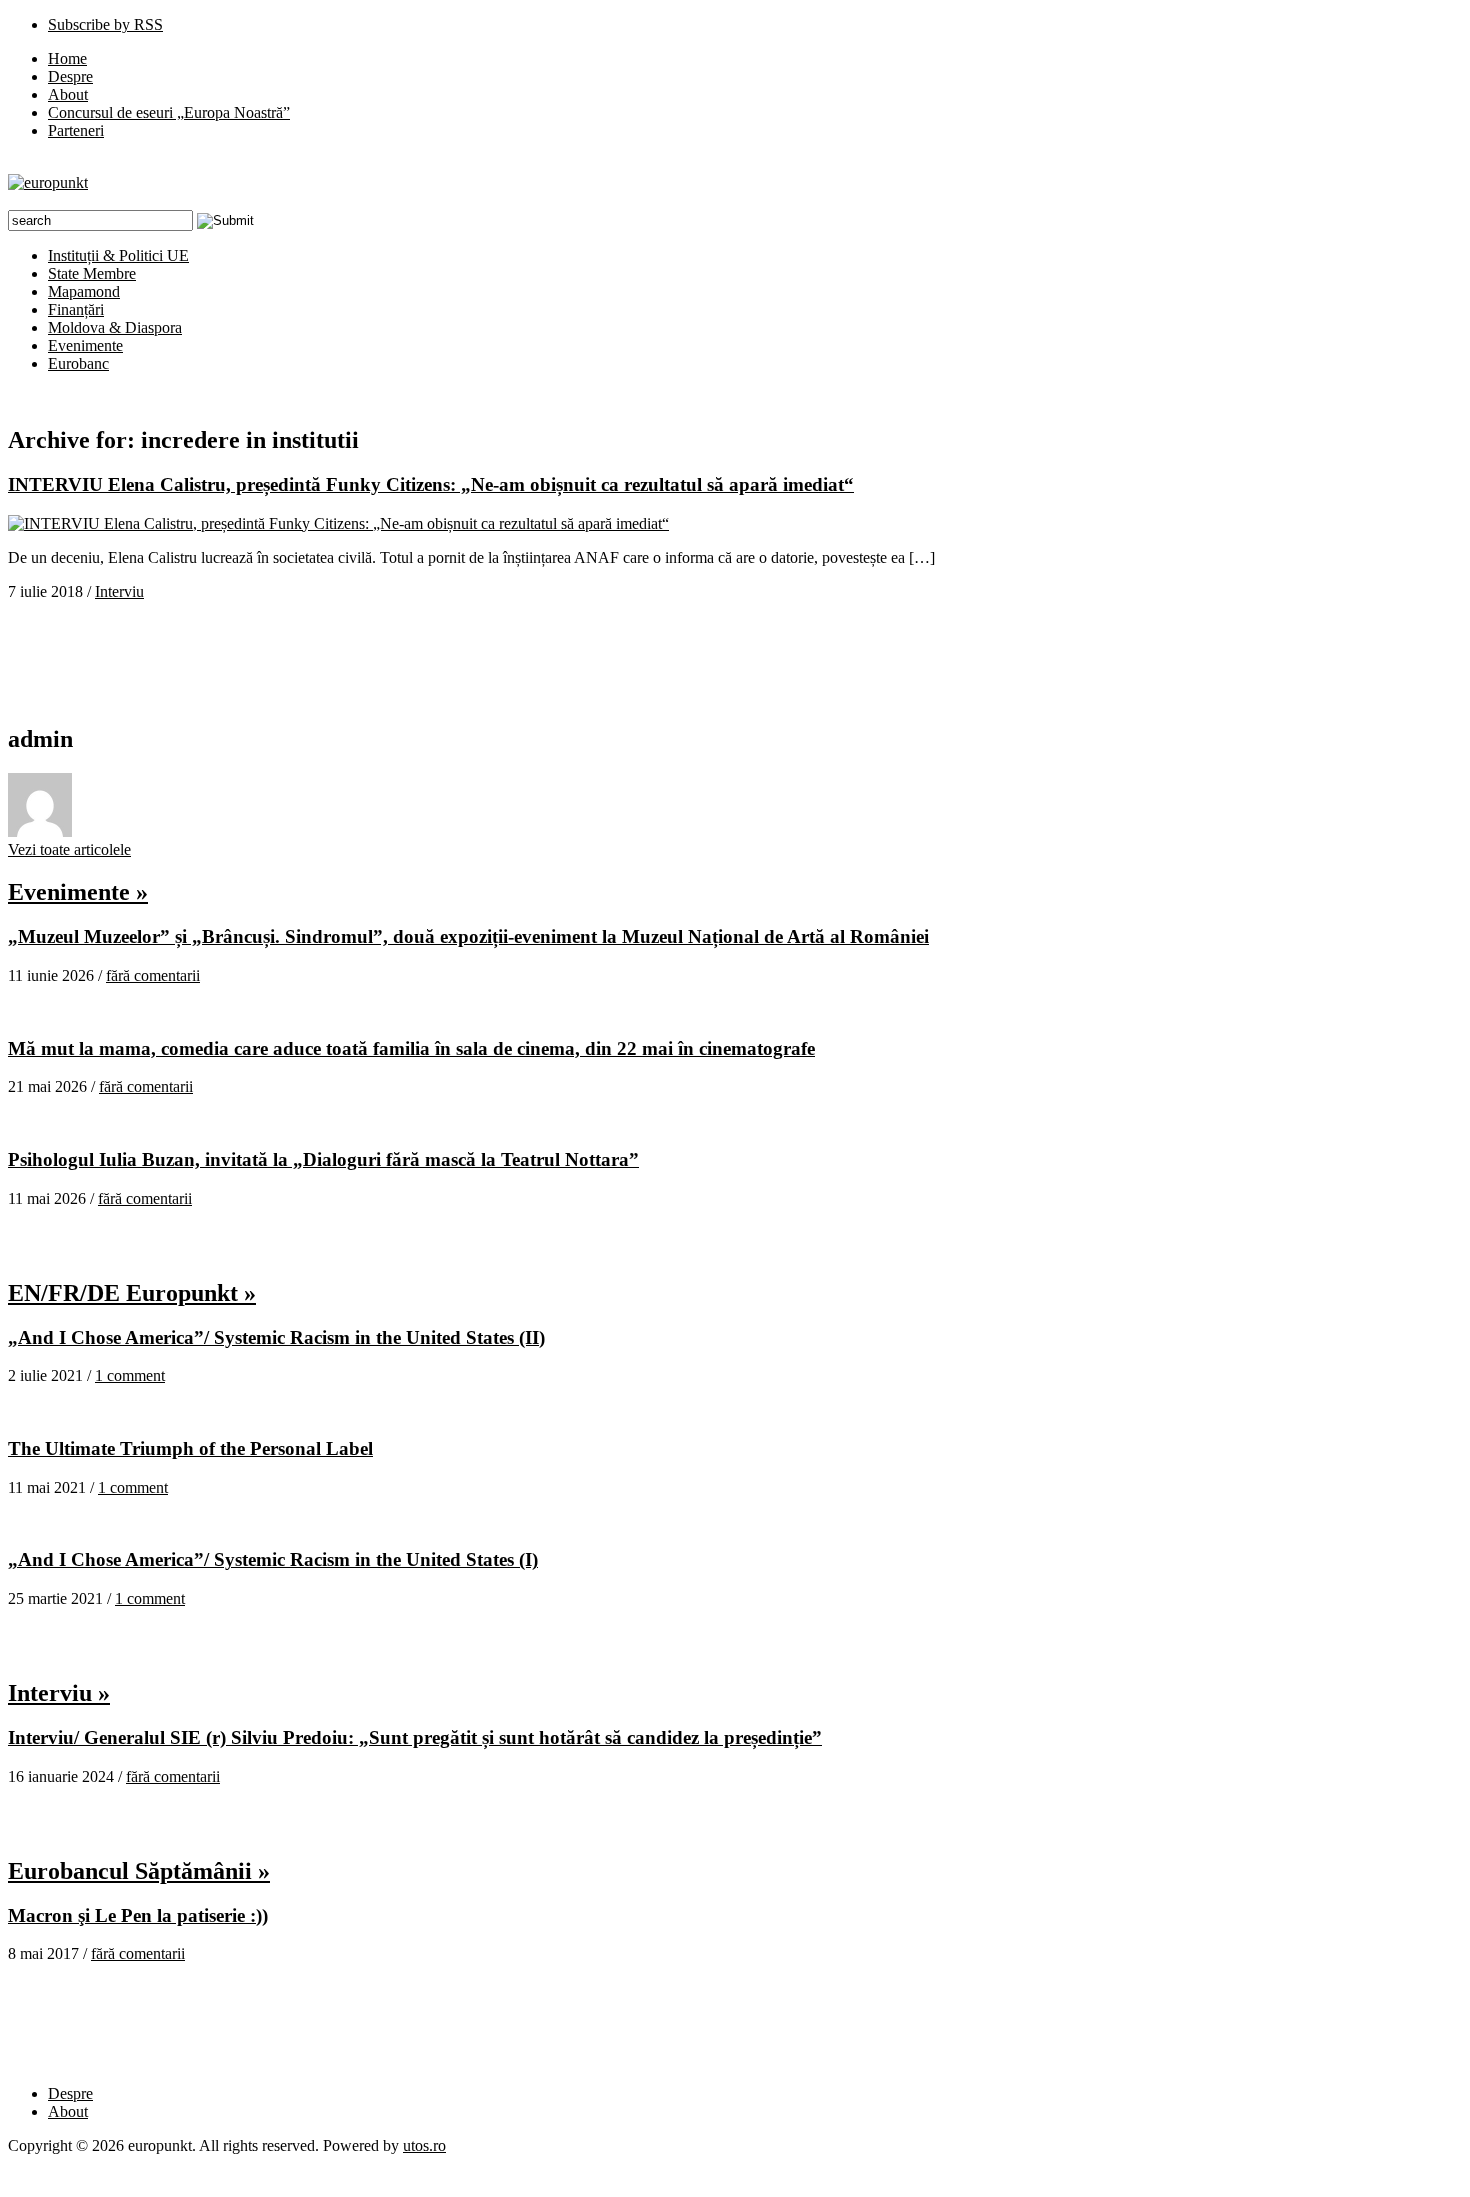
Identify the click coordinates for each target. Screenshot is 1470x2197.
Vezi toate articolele (69, 849)
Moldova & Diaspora (115, 327)
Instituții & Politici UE (118, 255)
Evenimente (85, 345)
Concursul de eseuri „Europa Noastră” (169, 112)
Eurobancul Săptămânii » (139, 1871)
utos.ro (424, 2145)
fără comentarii (153, 975)
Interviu (119, 591)
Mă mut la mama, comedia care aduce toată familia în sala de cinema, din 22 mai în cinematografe (411, 1048)
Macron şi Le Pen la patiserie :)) (138, 1915)
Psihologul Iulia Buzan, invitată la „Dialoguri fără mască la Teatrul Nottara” (323, 1159)
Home (67, 58)
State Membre (92, 273)
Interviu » (59, 1693)
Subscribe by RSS (105, 24)
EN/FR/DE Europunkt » (132, 1293)
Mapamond (84, 291)
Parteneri (76, 130)
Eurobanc (78, 363)
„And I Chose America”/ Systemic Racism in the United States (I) (273, 1559)
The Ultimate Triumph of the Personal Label (190, 1448)
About (68, 94)
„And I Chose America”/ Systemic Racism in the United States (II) (276, 1337)
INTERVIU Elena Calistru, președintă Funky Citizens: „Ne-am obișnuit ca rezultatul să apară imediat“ (431, 484)
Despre (70, 76)
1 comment (130, 1375)
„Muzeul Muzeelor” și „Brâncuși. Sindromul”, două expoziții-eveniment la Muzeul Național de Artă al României (468, 936)
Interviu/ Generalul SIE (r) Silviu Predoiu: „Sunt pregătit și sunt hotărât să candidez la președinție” (415, 1737)
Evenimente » (78, 892)
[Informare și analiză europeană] (48, 182)
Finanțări (76, 309)
